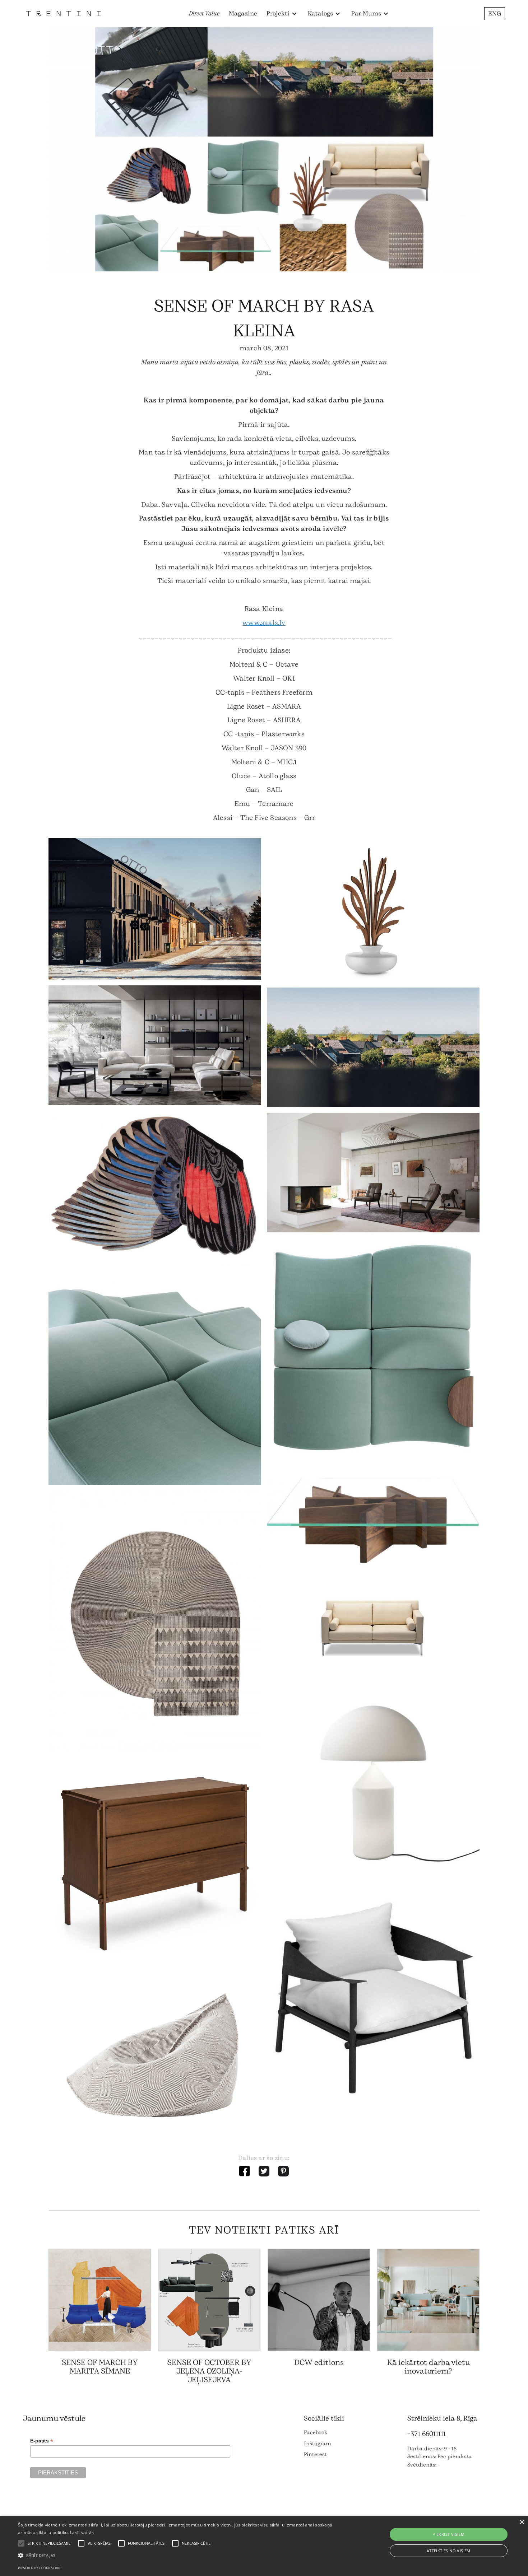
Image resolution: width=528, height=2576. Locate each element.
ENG (495, 13)
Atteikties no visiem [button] (449, 2551)
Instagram (318, 2444)
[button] (282, 14)
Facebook (316, 2433)
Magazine (243, 13)
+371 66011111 (427, 2434)
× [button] (522, 2522)
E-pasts (42, 2441)
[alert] (264, 2546)
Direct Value (204, 13)
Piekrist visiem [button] (448, 2534)
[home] (63, 13)
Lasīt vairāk (82, 2532)
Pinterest (315, 2454)
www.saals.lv (264, 623)
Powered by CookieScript (40, 2568)
